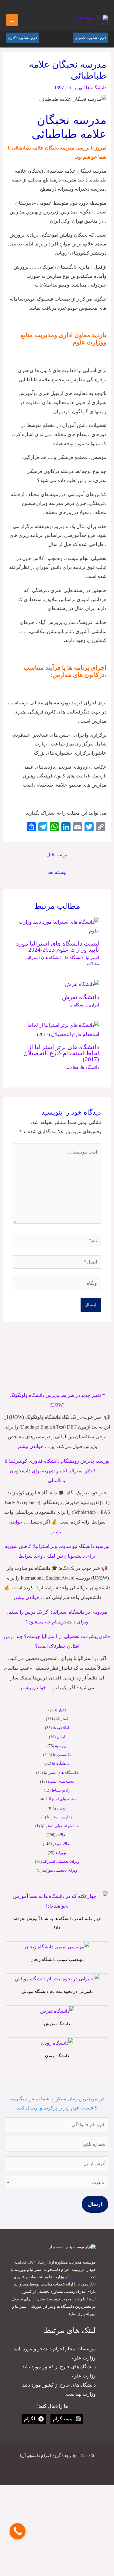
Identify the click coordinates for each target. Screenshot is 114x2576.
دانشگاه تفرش (81, 997)
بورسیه (61, 1746)
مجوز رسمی (79, 2277)
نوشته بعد (57, 872)
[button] (12, 4)
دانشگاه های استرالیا (61, 1773)
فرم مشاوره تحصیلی (90, 38)
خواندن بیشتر (30, 1446)
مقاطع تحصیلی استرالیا (60, 1826)
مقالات (62, 1835)
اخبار (62, 1710)
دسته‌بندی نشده (61, 1781)
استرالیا (62, 1719)
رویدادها (60, 1808)
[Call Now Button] (17, 2531)
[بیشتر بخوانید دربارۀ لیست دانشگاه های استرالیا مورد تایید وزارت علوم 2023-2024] (57, 926)
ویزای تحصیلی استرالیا (61, 1861)
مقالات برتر (62, 1844)
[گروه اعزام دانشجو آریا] (90, 20)
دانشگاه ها (61, 1763)
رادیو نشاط (61, 1790)
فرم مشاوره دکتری (22, 38)
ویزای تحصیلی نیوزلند (60, 1870)
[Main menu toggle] (12, 20)
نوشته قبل (57, 855)
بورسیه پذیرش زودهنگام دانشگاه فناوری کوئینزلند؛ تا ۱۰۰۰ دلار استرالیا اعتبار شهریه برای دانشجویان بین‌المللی (57, 1471)
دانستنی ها (62, 1755)
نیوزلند (61, 1853)
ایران (61, 1737)
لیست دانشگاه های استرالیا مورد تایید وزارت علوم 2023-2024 (58, 946)
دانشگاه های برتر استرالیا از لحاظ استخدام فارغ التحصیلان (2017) (61, 1053)
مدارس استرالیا (60, 1817)
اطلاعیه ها (61, 1728)
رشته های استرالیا (61, 1799)
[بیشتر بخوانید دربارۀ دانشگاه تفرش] (82, 984)
